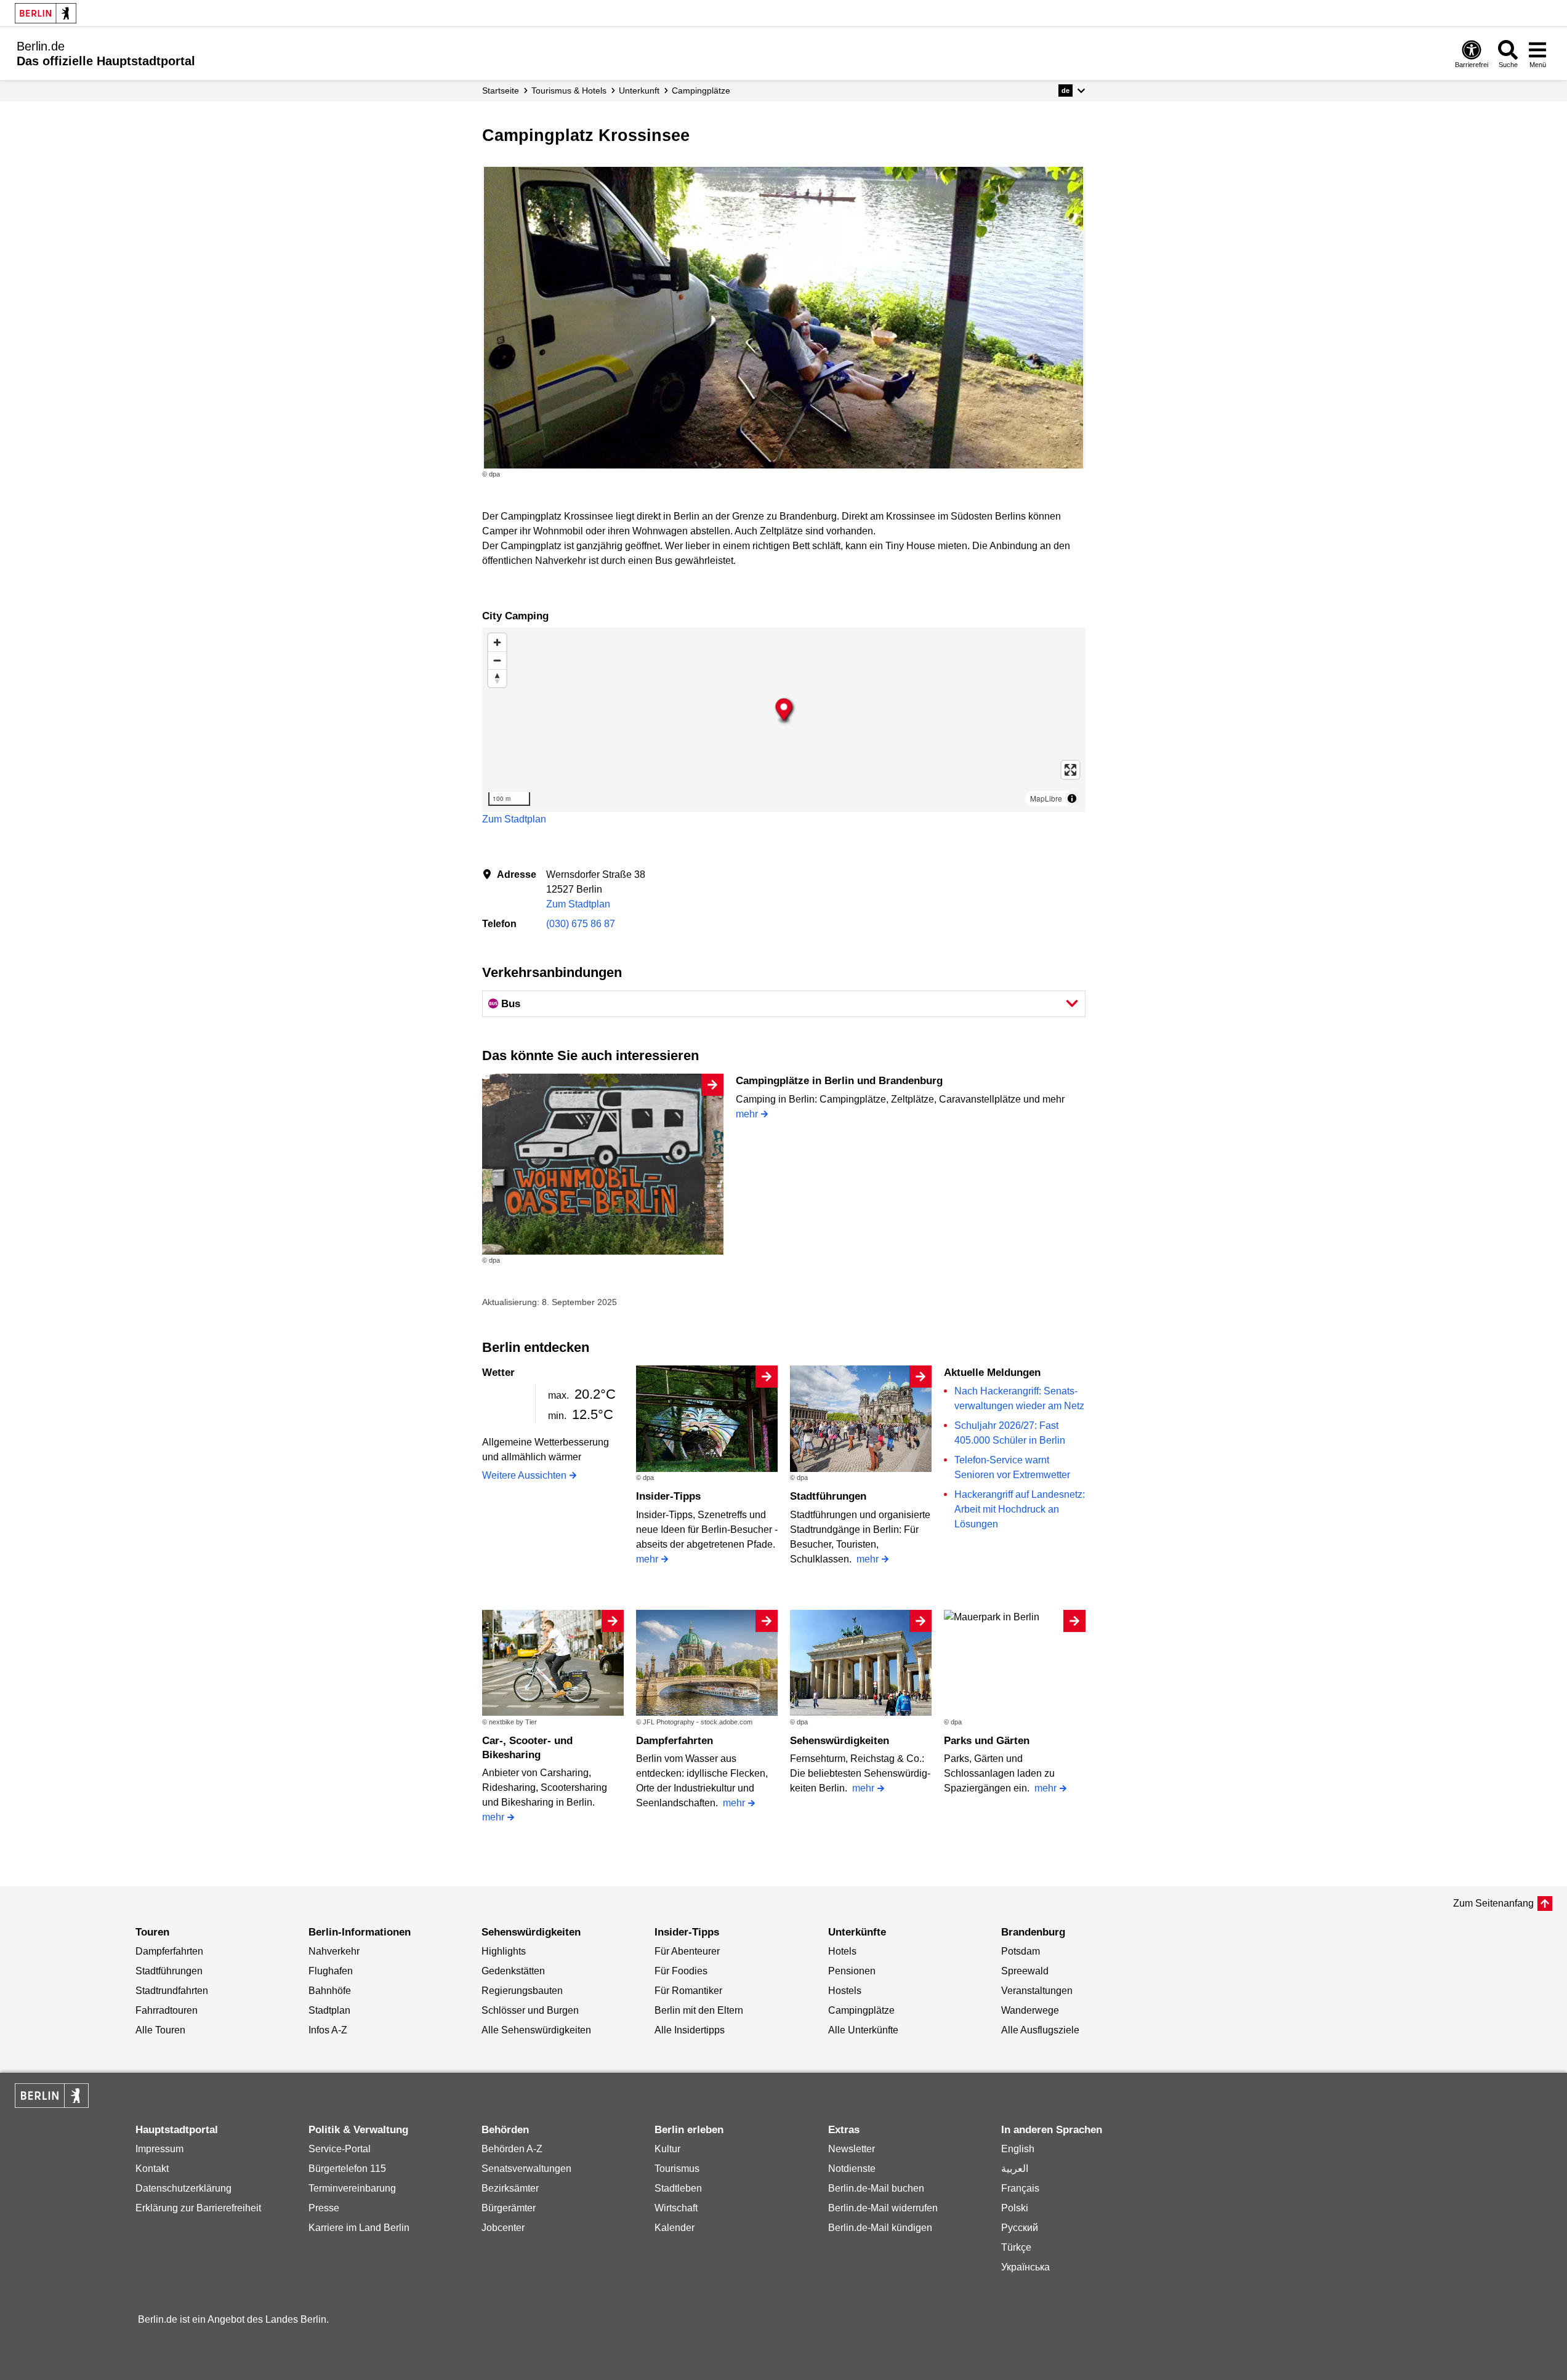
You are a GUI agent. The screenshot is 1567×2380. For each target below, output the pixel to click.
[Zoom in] (497, 642)
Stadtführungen (828, 1496)
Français (1020, 2188)
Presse (324, 2208)
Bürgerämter (509, 2208)
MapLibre (1046, 798)
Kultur (667, 2149)
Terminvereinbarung (352, 2188)
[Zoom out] (497, 660)
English (1018, 2149)
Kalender (675, 2228)
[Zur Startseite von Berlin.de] (52, 2105)
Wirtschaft (676, 2208)
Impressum (159, 2149)
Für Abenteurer (687, 1951)
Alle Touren (160, 2030)
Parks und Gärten (987, 1741)
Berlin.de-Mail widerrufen (883, 2208)
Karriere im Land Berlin (359, 2228)
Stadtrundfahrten (172, 1991)
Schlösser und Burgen (530, 2010)
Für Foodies (681, 1971)
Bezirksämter (510, 2188)
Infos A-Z (328, 2030)
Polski (1015, 2208)
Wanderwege (1030, 2010)
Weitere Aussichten (524, 1475)
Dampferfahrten (675, 1741)
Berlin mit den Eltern (699, 2010)
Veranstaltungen (1037, 1991)
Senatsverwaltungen (526, 2169)
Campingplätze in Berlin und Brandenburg (839, 1081)
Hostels (845, 1991)
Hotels (842, 1951)
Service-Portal (340, 2149)
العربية (1015, 2169)
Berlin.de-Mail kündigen (880, 2228)
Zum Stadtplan (514, 819)
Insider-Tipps (668, 1496)
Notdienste (852, 2169)
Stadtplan (329, 2010)
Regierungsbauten (522, 1991)
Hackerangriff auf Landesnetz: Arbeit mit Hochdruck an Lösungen (1020, 1509)
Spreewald (1025, 1971)
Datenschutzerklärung (183, 2188)
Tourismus (677, 2169)
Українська (1025, 2267)
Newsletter (852, 2149)
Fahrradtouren (167, 2010)
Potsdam (1021, 1951)
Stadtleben (678, 2188)
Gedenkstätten (513, 1971)
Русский (1020, 2228)
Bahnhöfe (330, 1991)
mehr (747, 1114)
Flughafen (331, 1971)
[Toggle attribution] (1072, 798)
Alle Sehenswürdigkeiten (536, 2030)
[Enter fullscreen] (1070, 770)
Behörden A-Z (512, 2149)
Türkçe (1016, 2247)
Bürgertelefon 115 (347, 2169)
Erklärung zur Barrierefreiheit (198, 2208)
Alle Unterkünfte (863, 2030)
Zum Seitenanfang (1493, 1903)
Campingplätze (861, 2010)
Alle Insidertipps (690, 2030)
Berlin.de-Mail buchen (876, 2188)
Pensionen (852, 1971)
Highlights (504, 1951)
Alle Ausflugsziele (1040, 2030)
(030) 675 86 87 (581, 924)
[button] (1072, 90)
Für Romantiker (688, 1991)
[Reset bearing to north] (497, 678)
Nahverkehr (334, 1951)
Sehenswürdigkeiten (840, 1741)
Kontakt (152, 2169)
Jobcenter (503, 2228)
